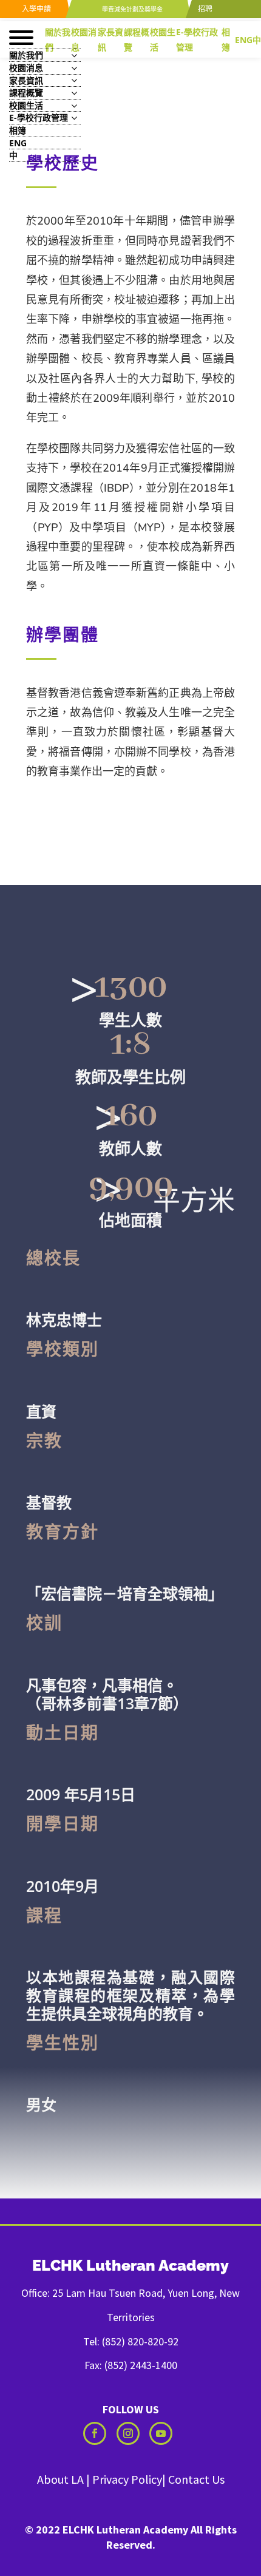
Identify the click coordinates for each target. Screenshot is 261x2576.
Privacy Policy (127, 2479)
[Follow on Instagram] (128, 2433)
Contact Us (196, 2479)
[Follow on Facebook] (95, 2433)
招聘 (204, 9)
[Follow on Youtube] (161, 2433)
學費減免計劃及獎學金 (131, 9)
